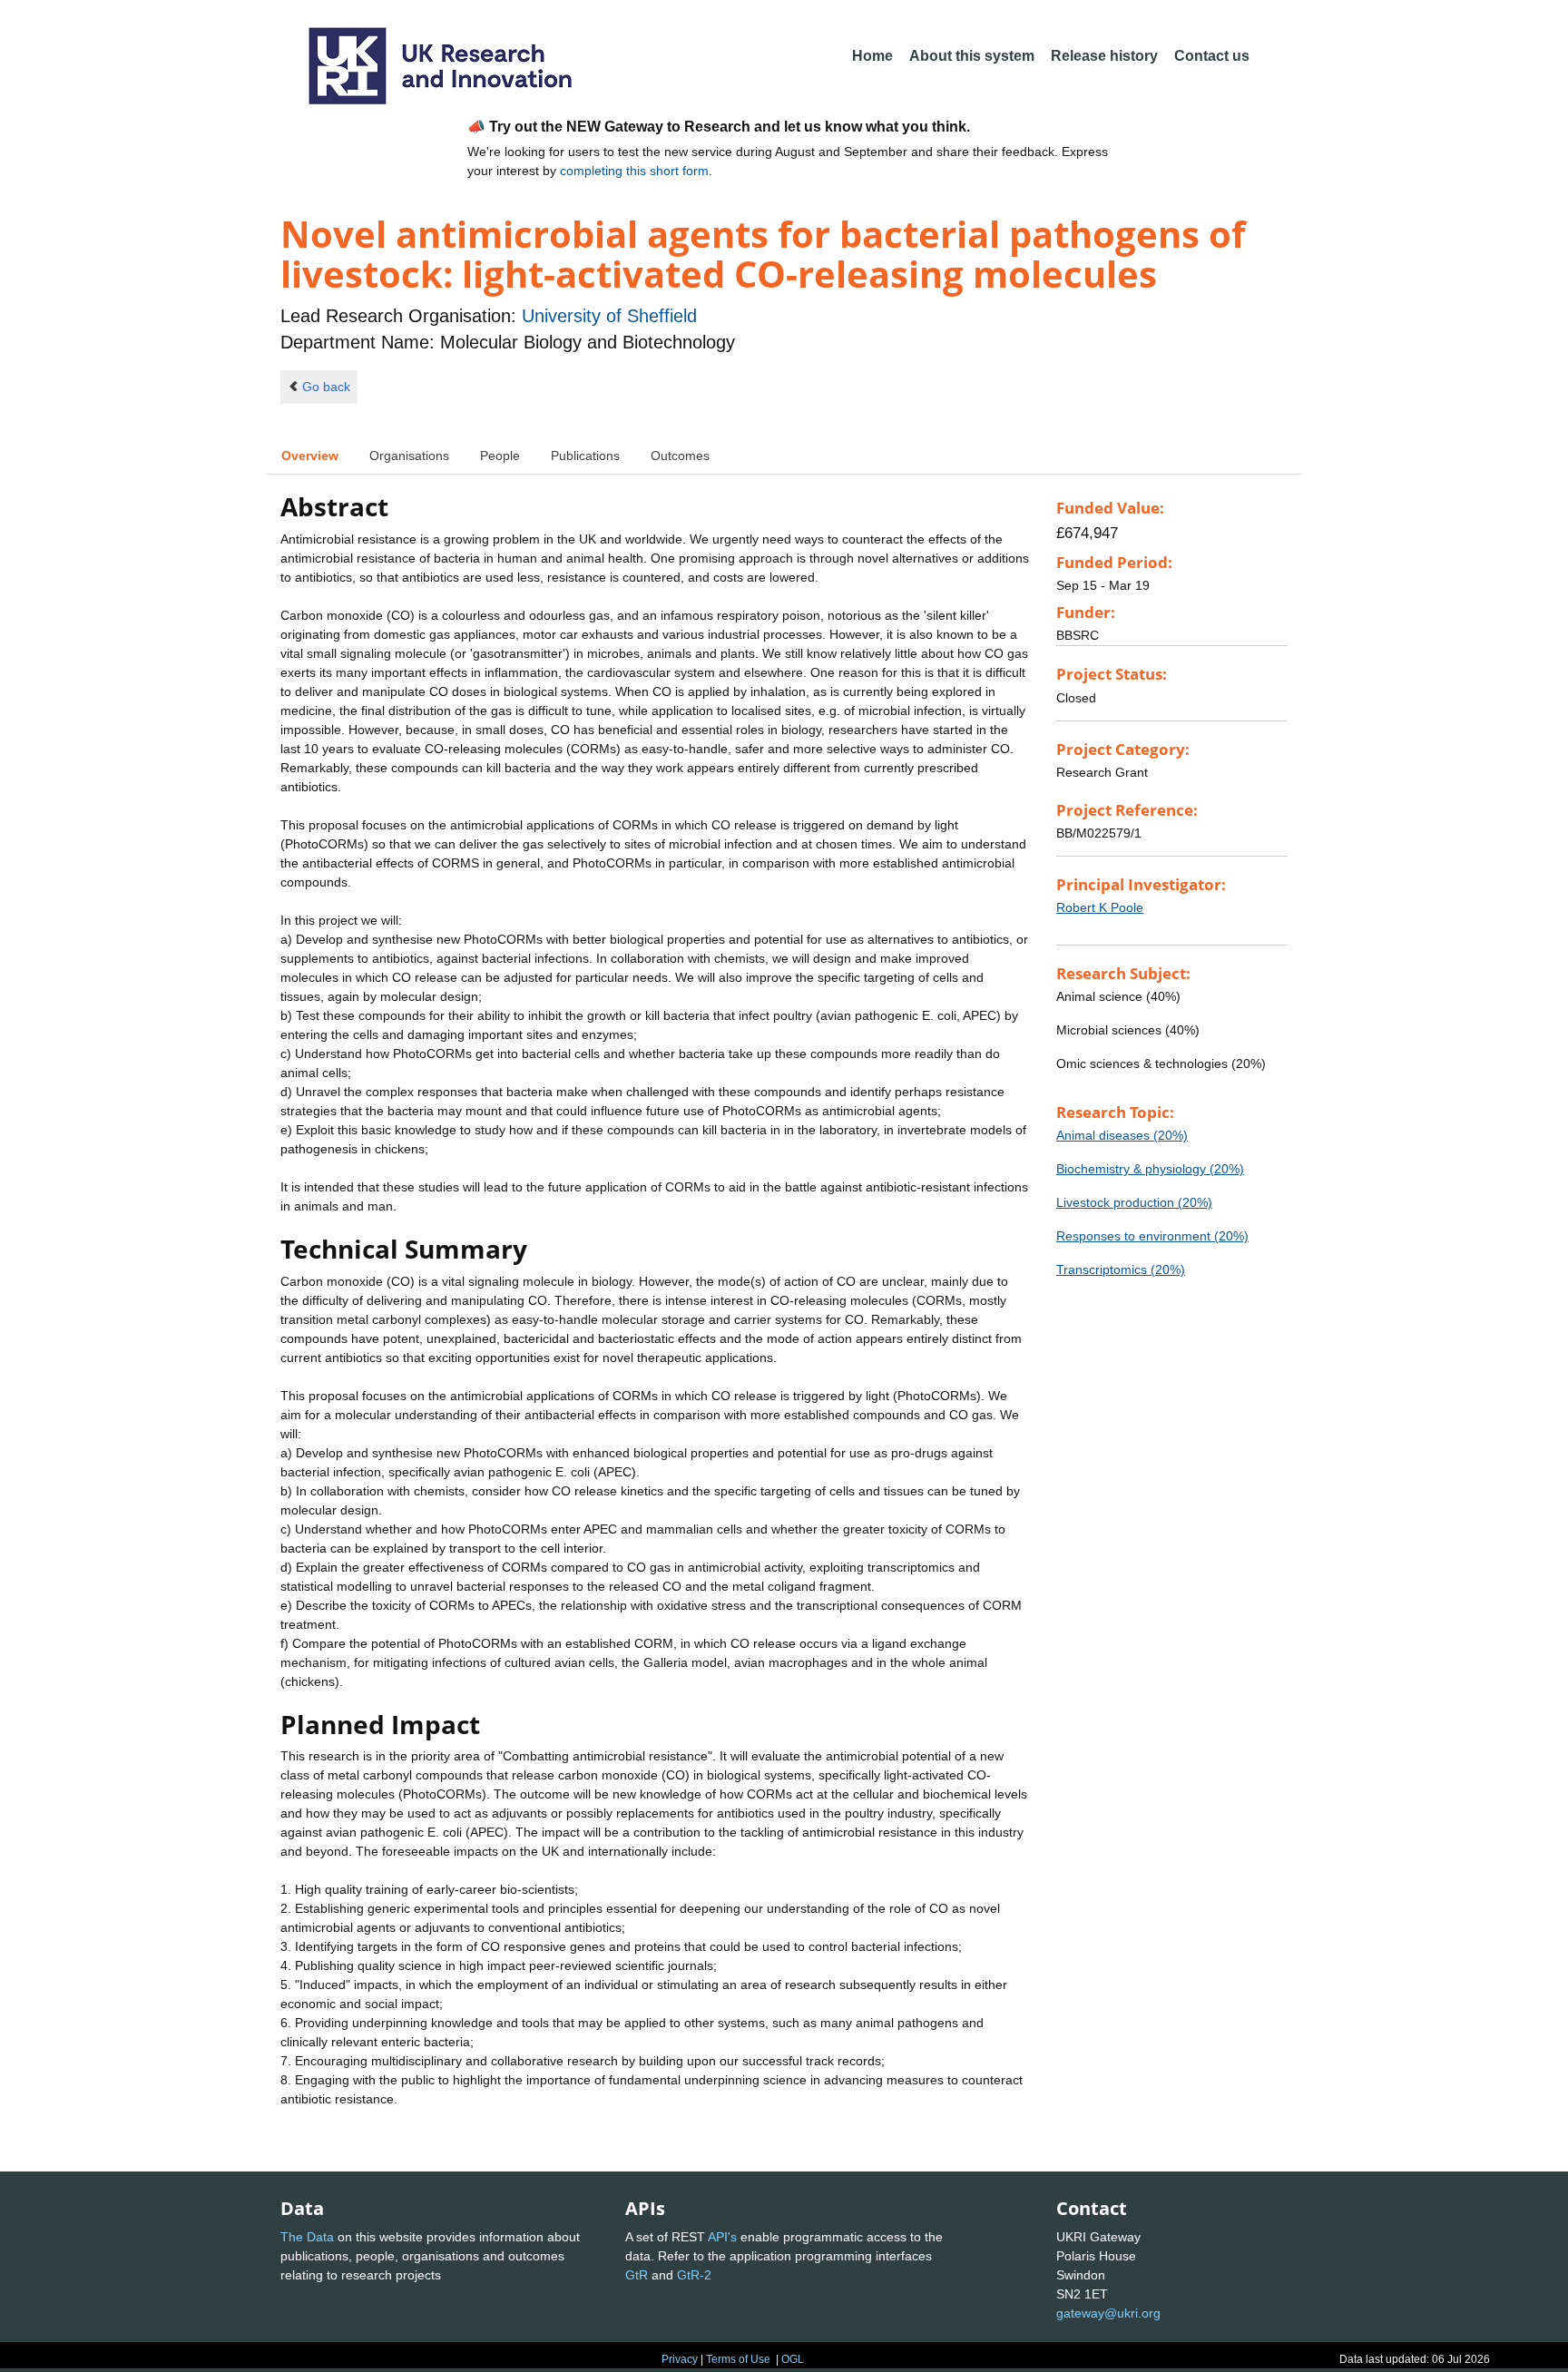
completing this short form (634, 171)
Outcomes (680, 456)
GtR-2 (694, 2275)
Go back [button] (326, 387)
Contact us (1212, 56)
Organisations (409, 456)
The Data (307, 2237)
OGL (793, 2359)
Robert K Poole (1100, 907)
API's (722, 2237)
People (500, 456)
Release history (1104, 56)
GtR (637, 2275)
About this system (972, 56)
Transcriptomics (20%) (1121, 1269)
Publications (585, 456)
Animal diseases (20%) (1122, 1135)
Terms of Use (738, 2359)
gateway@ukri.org (1108, 2313)
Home (872, 56)
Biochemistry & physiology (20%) (1150, 1169)
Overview (310, 456)
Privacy (680, 2359)
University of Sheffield (609, 316)
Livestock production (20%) (1134, 1202)
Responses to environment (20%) (1152, 1236)
